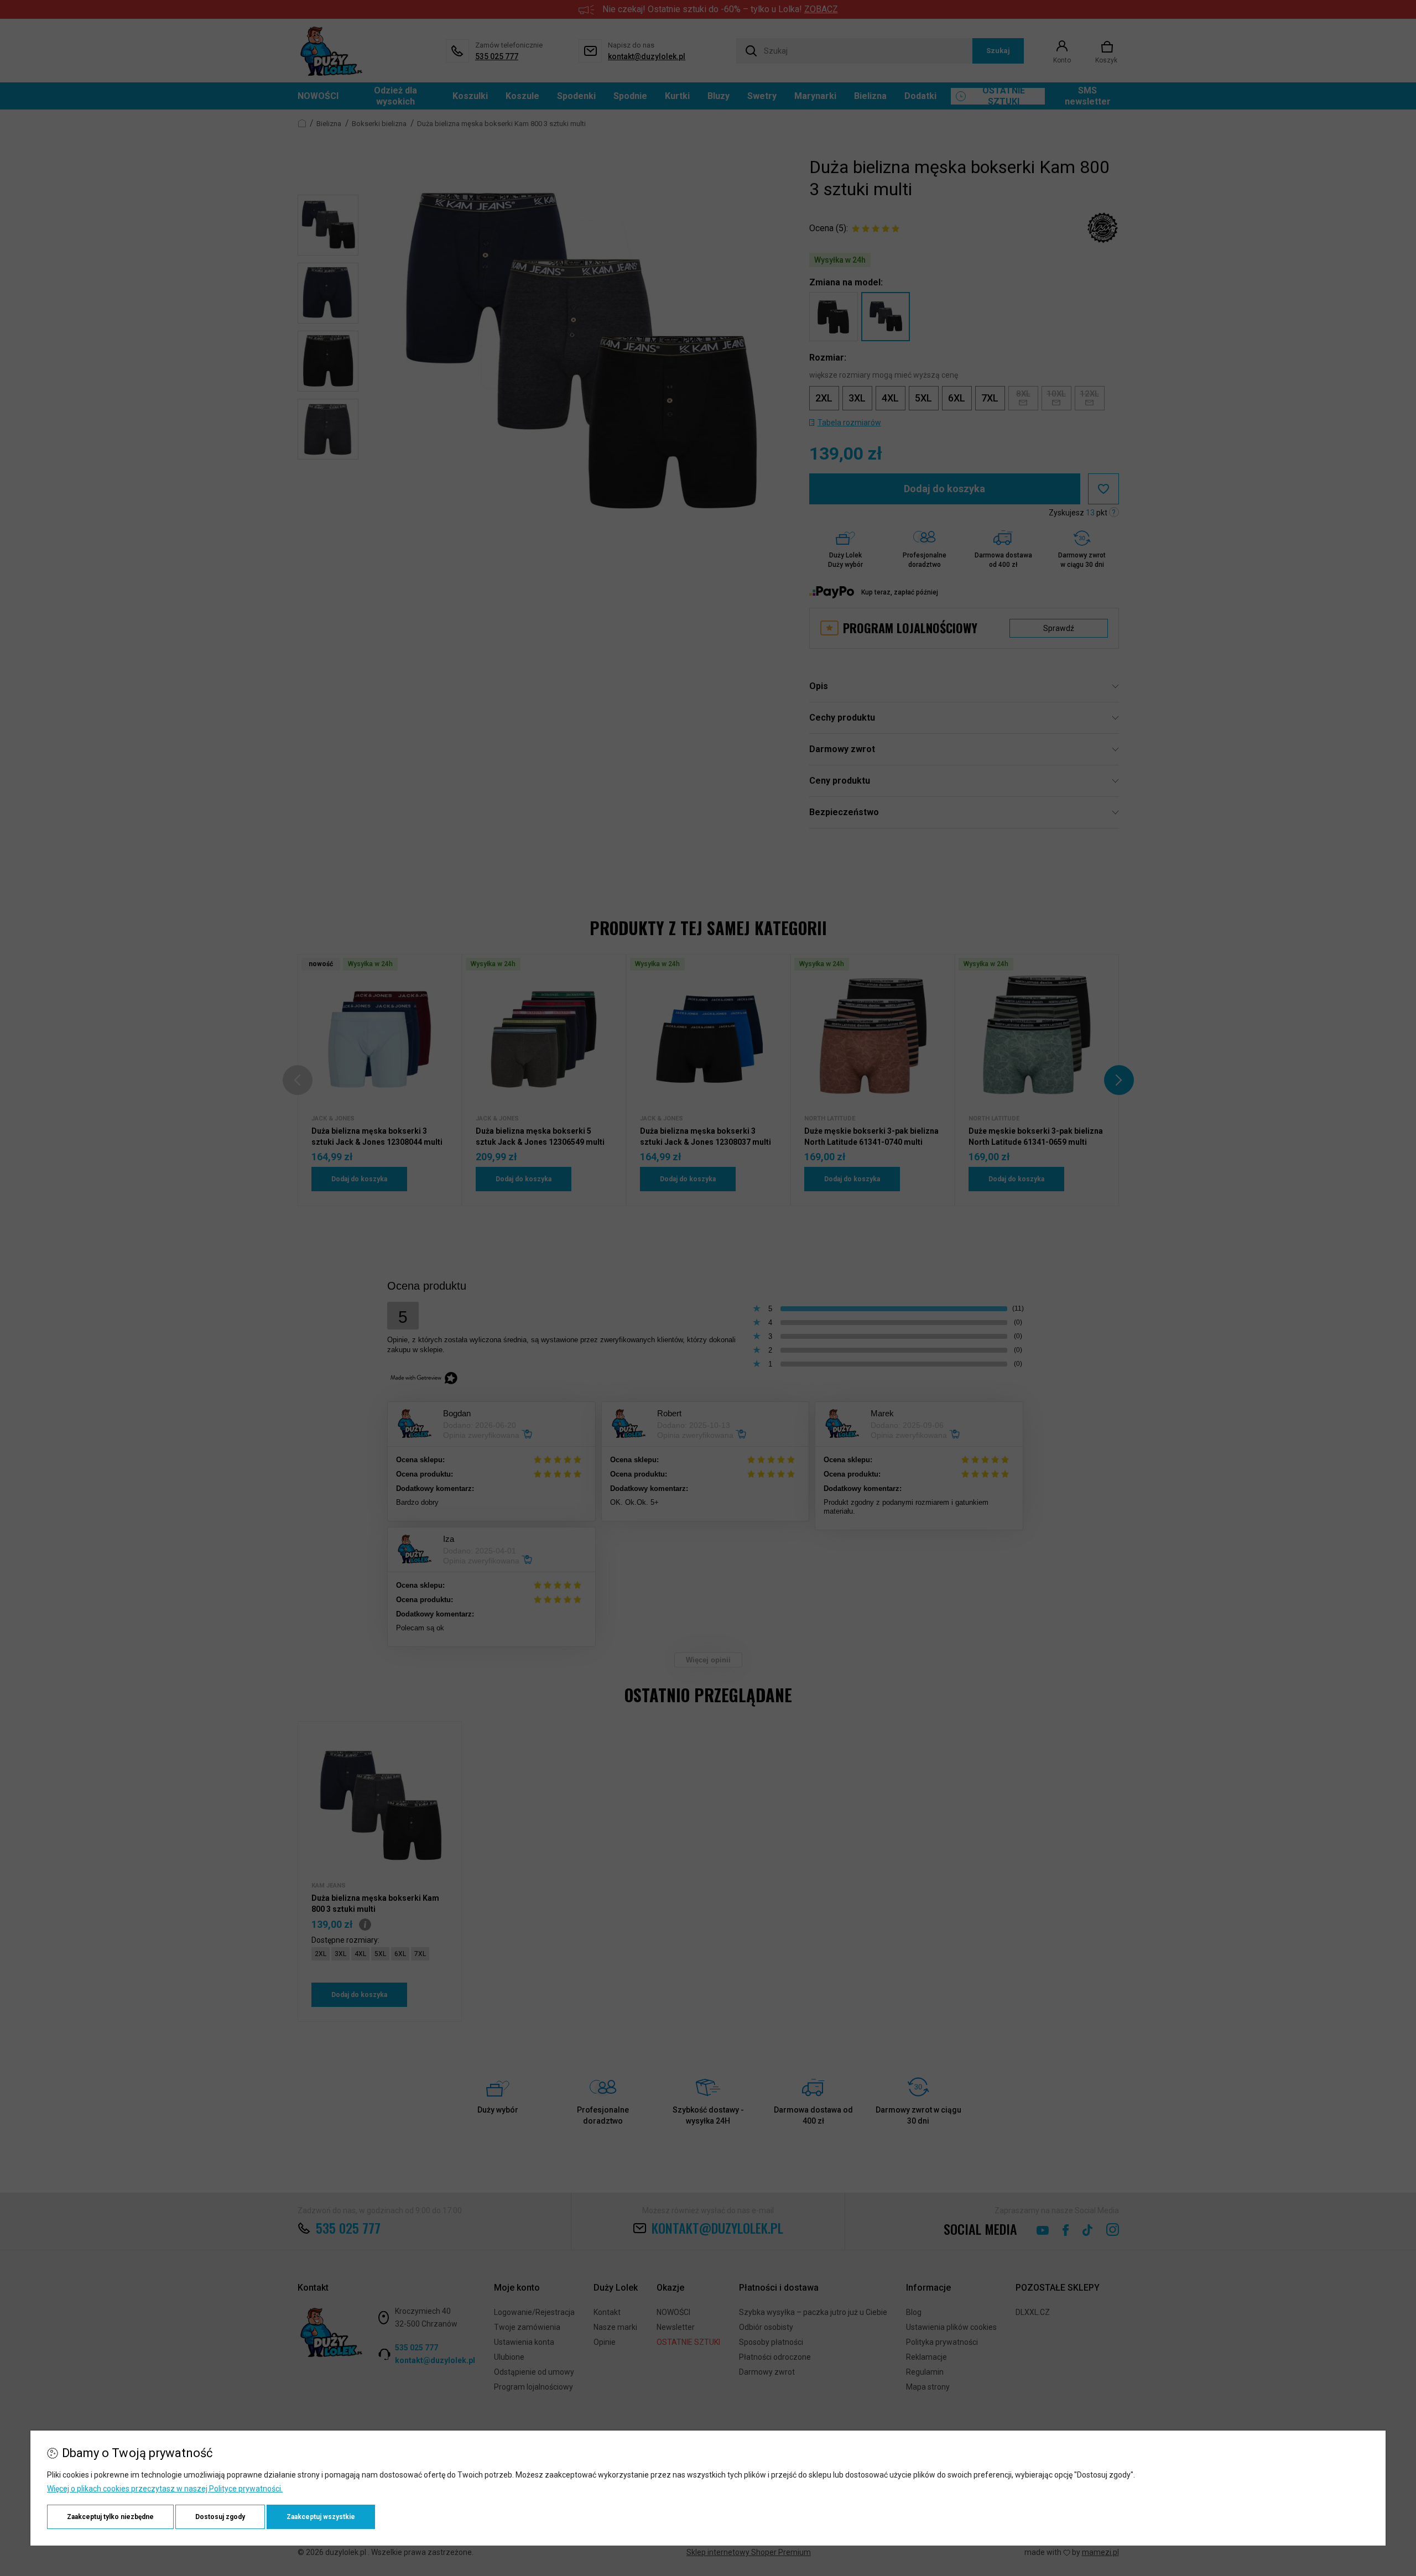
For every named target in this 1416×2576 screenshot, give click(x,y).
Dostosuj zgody (220, 2517)
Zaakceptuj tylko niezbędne (110, 2517)
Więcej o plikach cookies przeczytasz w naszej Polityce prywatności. (165, 2489)
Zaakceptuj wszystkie (321, 2517)
